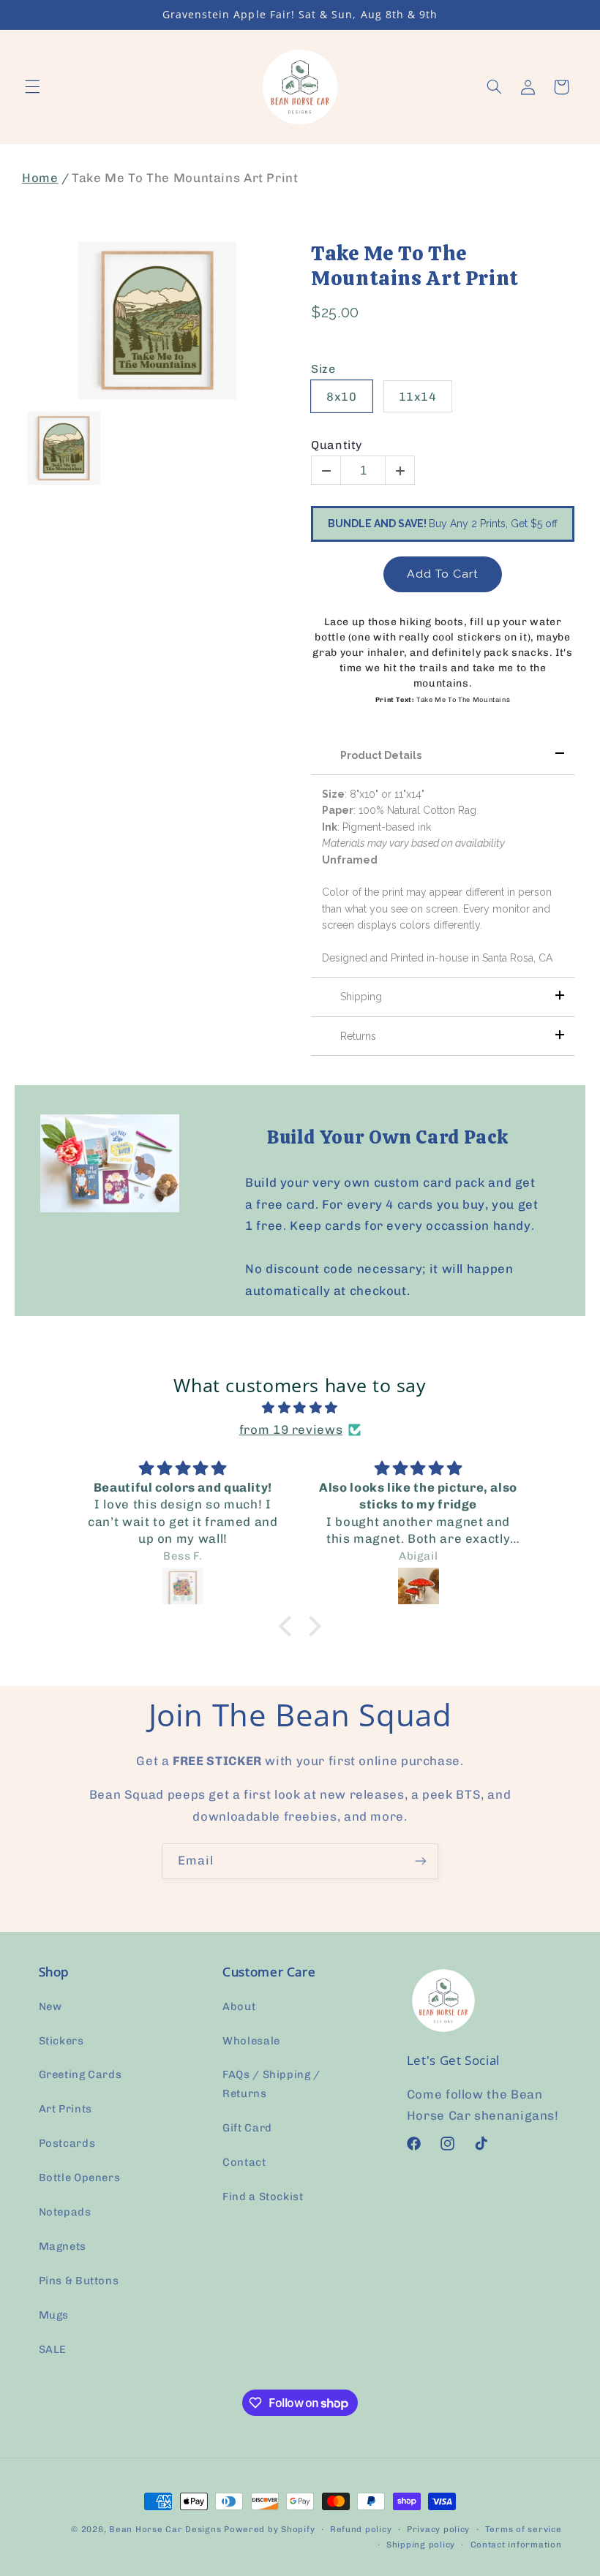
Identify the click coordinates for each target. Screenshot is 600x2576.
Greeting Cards (80, 2074)
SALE (53, 2349)
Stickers (61, 2041)
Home (40, 178)
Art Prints (65, 2109)
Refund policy (361, 2529)
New (50, 2006)
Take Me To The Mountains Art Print (415, 266)
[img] (300, 1408)
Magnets (63, 2246)
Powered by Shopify (269, 2529)
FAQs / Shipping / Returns (271, 2084)
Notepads (65, 2212)
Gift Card (247, 2128)
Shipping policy (421, 2545)
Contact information (516, 2545)
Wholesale (251, 2041)
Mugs (54, 2315)
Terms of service (524, 2529)
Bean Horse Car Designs (165, 2529)
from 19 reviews (291, 1429)
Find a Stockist (263, 2197)
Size (323, 369)
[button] (32, 87)
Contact (244, 2162)
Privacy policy (438, 2529)
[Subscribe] (421, 1861)
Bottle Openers (80, 2177)
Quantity (337, 445)
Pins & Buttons (79, 2281)
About (239, 2006)
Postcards (67, 2143)
